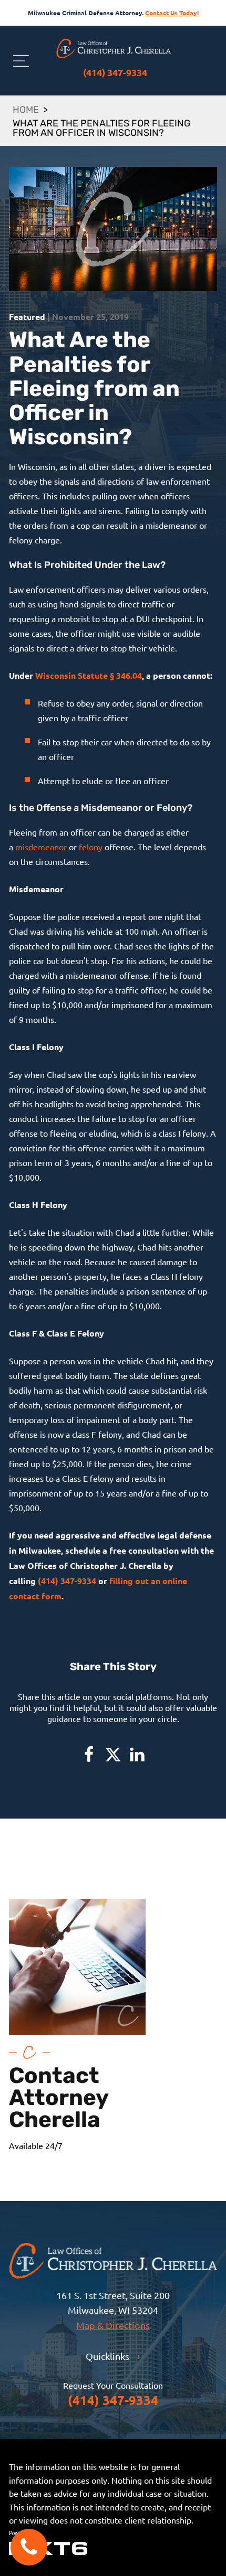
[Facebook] (89, 1755)
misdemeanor (41, 847)
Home (26, 111)
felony (91, 847)
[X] (113, 1755)
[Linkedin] (137, 1755)
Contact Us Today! (172, 13)
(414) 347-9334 (115, 72)
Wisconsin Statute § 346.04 (89, 675)
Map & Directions (113, 2325)
